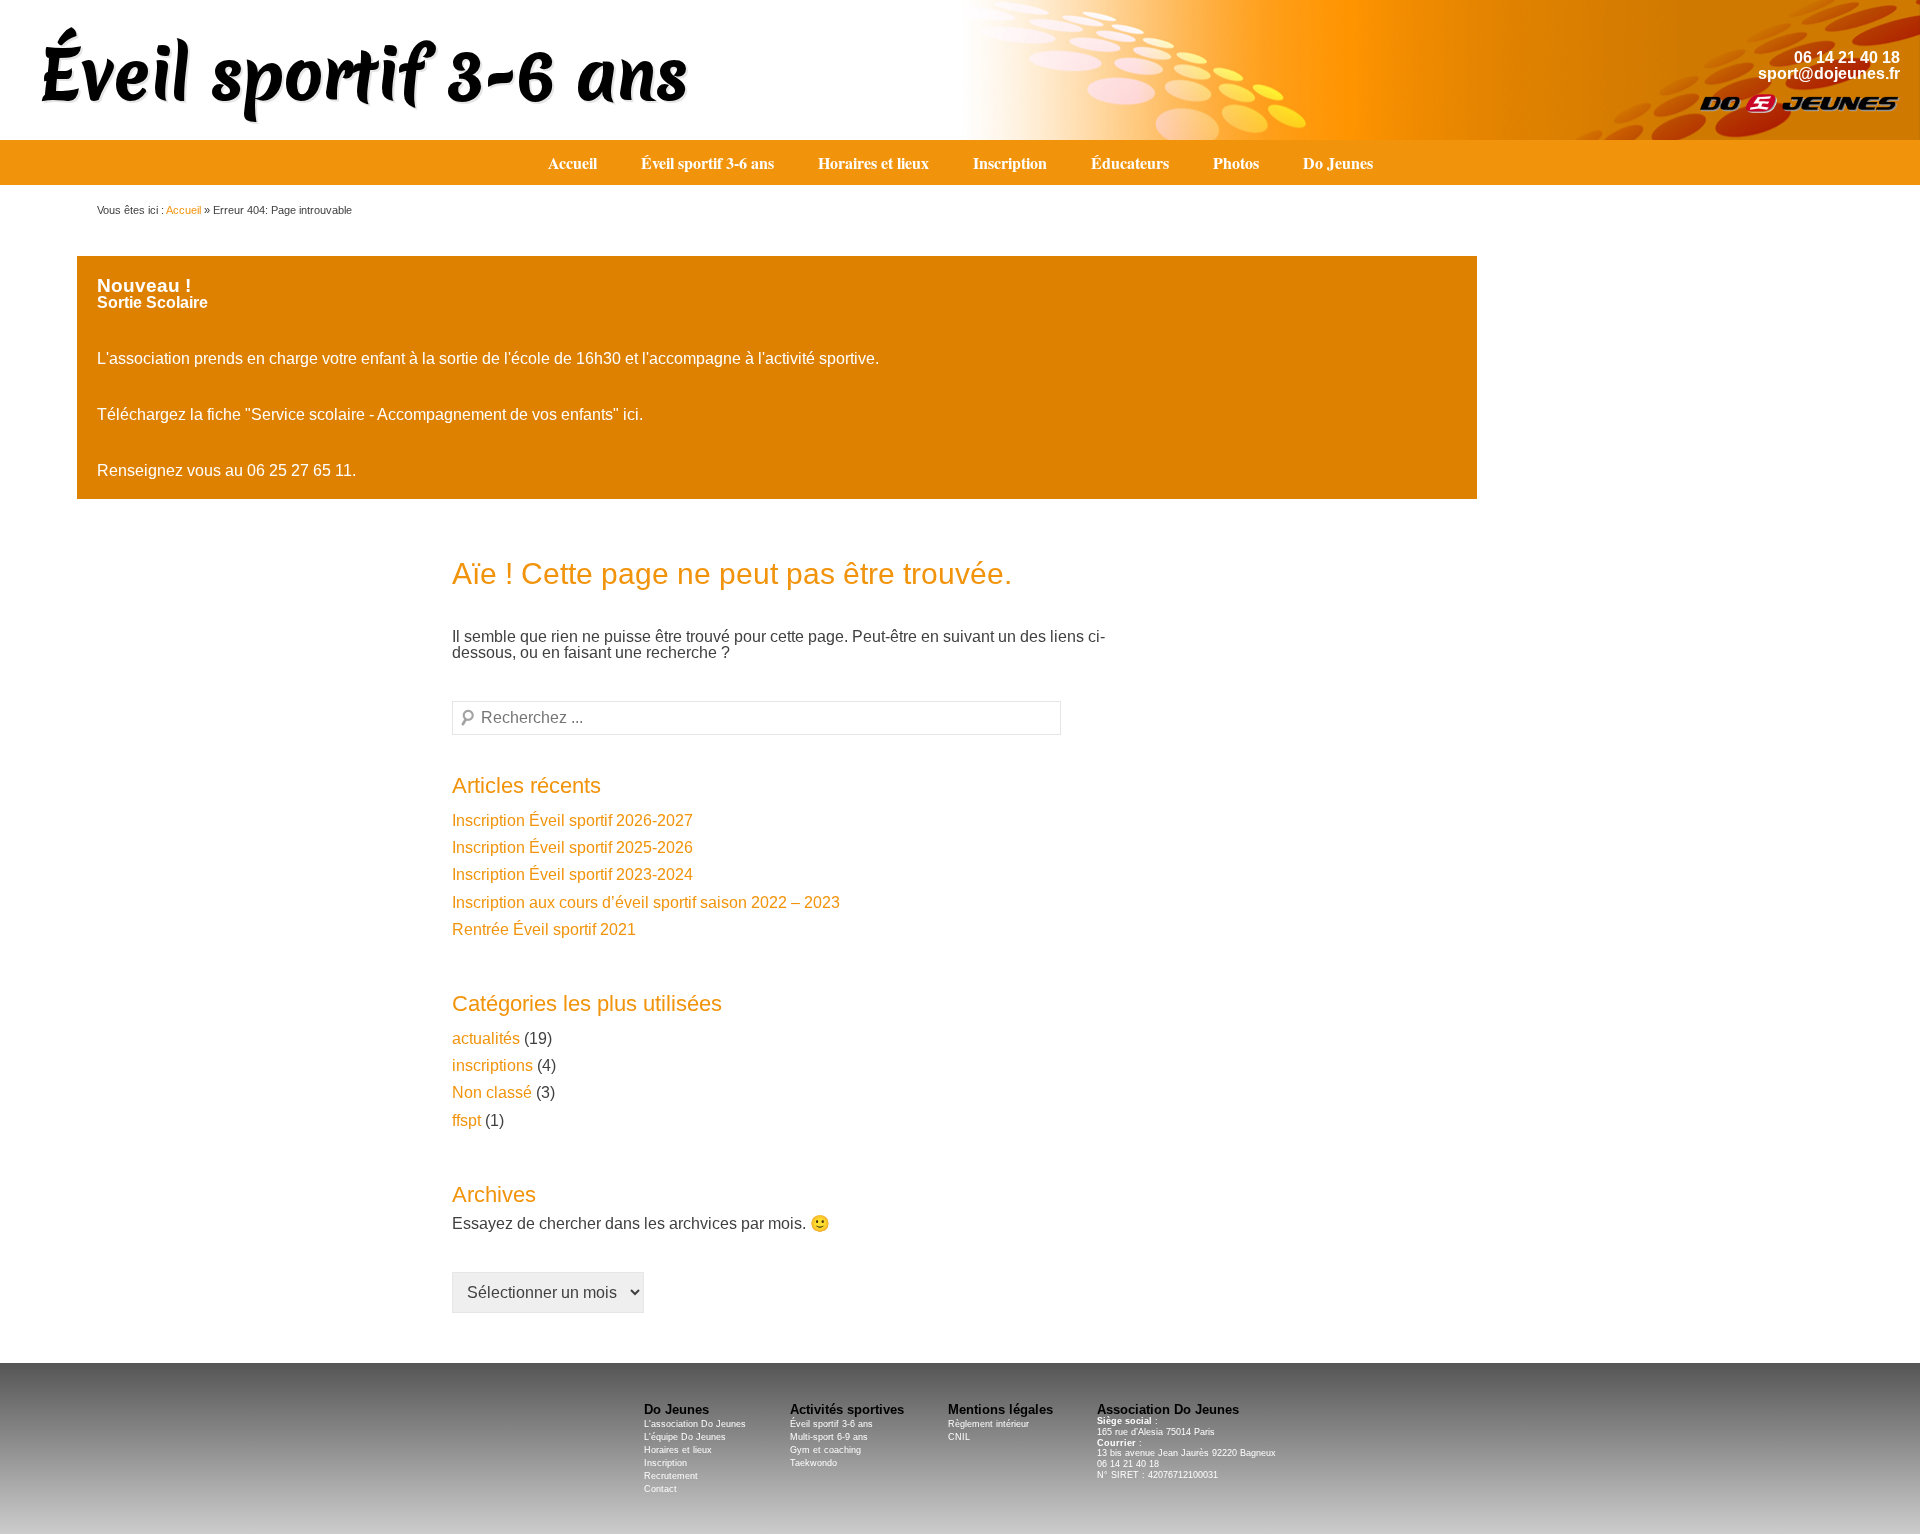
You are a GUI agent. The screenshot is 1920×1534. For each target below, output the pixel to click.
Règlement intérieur (988, 1424)
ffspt (466, 1120)
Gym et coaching (825, 1450)
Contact (660, 1489)
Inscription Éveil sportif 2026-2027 (572, 820)
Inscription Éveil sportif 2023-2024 (572, 874)
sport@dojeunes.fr (1829, 73)
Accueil (572, 162)
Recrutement (671, 1476)
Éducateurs (1130, 162)
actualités (486, 1038)
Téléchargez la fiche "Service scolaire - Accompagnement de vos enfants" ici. (370, 414)
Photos (1236, 162)
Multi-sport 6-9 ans (829, 1437)
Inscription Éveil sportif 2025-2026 (572, 847)
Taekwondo (813, 1463)
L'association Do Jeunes (695, 1424)
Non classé (492, 1092)
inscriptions (492, 1065)
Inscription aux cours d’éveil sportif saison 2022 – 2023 (646, 902)
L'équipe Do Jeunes (685, 1437)
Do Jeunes (1338, 162)
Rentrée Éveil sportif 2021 (544, 929)
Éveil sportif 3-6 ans (364, 74)
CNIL (959, 1437)
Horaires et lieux (873, 162)
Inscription (1010, 162)
